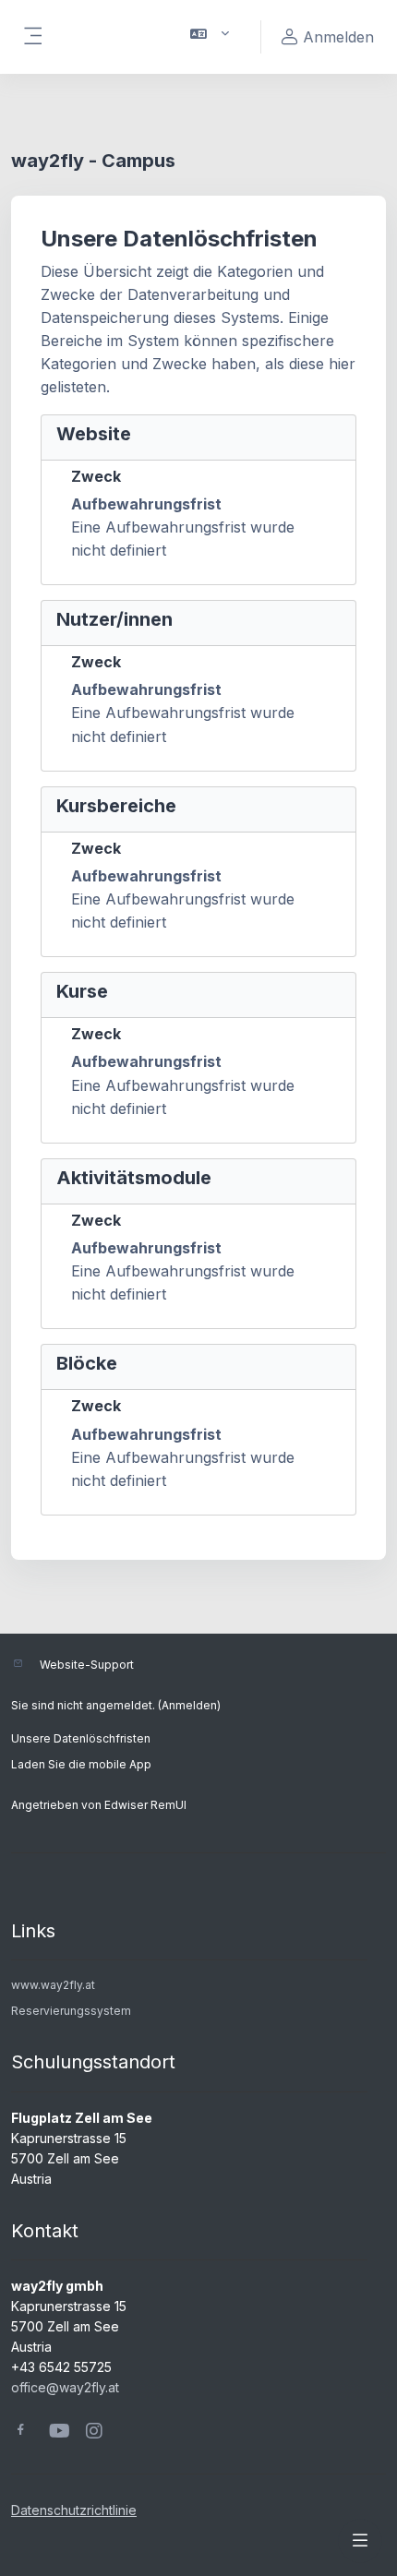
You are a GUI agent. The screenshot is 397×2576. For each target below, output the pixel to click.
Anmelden (189, 1705)
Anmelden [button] (338, 37)
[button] (210, 37)
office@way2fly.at (65, 2387)
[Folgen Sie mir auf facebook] (21, 2432)
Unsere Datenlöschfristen (81, 1738)
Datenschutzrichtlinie (74, 2510)
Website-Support (87, 1665)
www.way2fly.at (53, 1985)
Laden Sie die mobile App (81, 1764)
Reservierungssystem (71, 2011)
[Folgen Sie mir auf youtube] (58, 2432)
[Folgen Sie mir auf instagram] (95, 2432)
